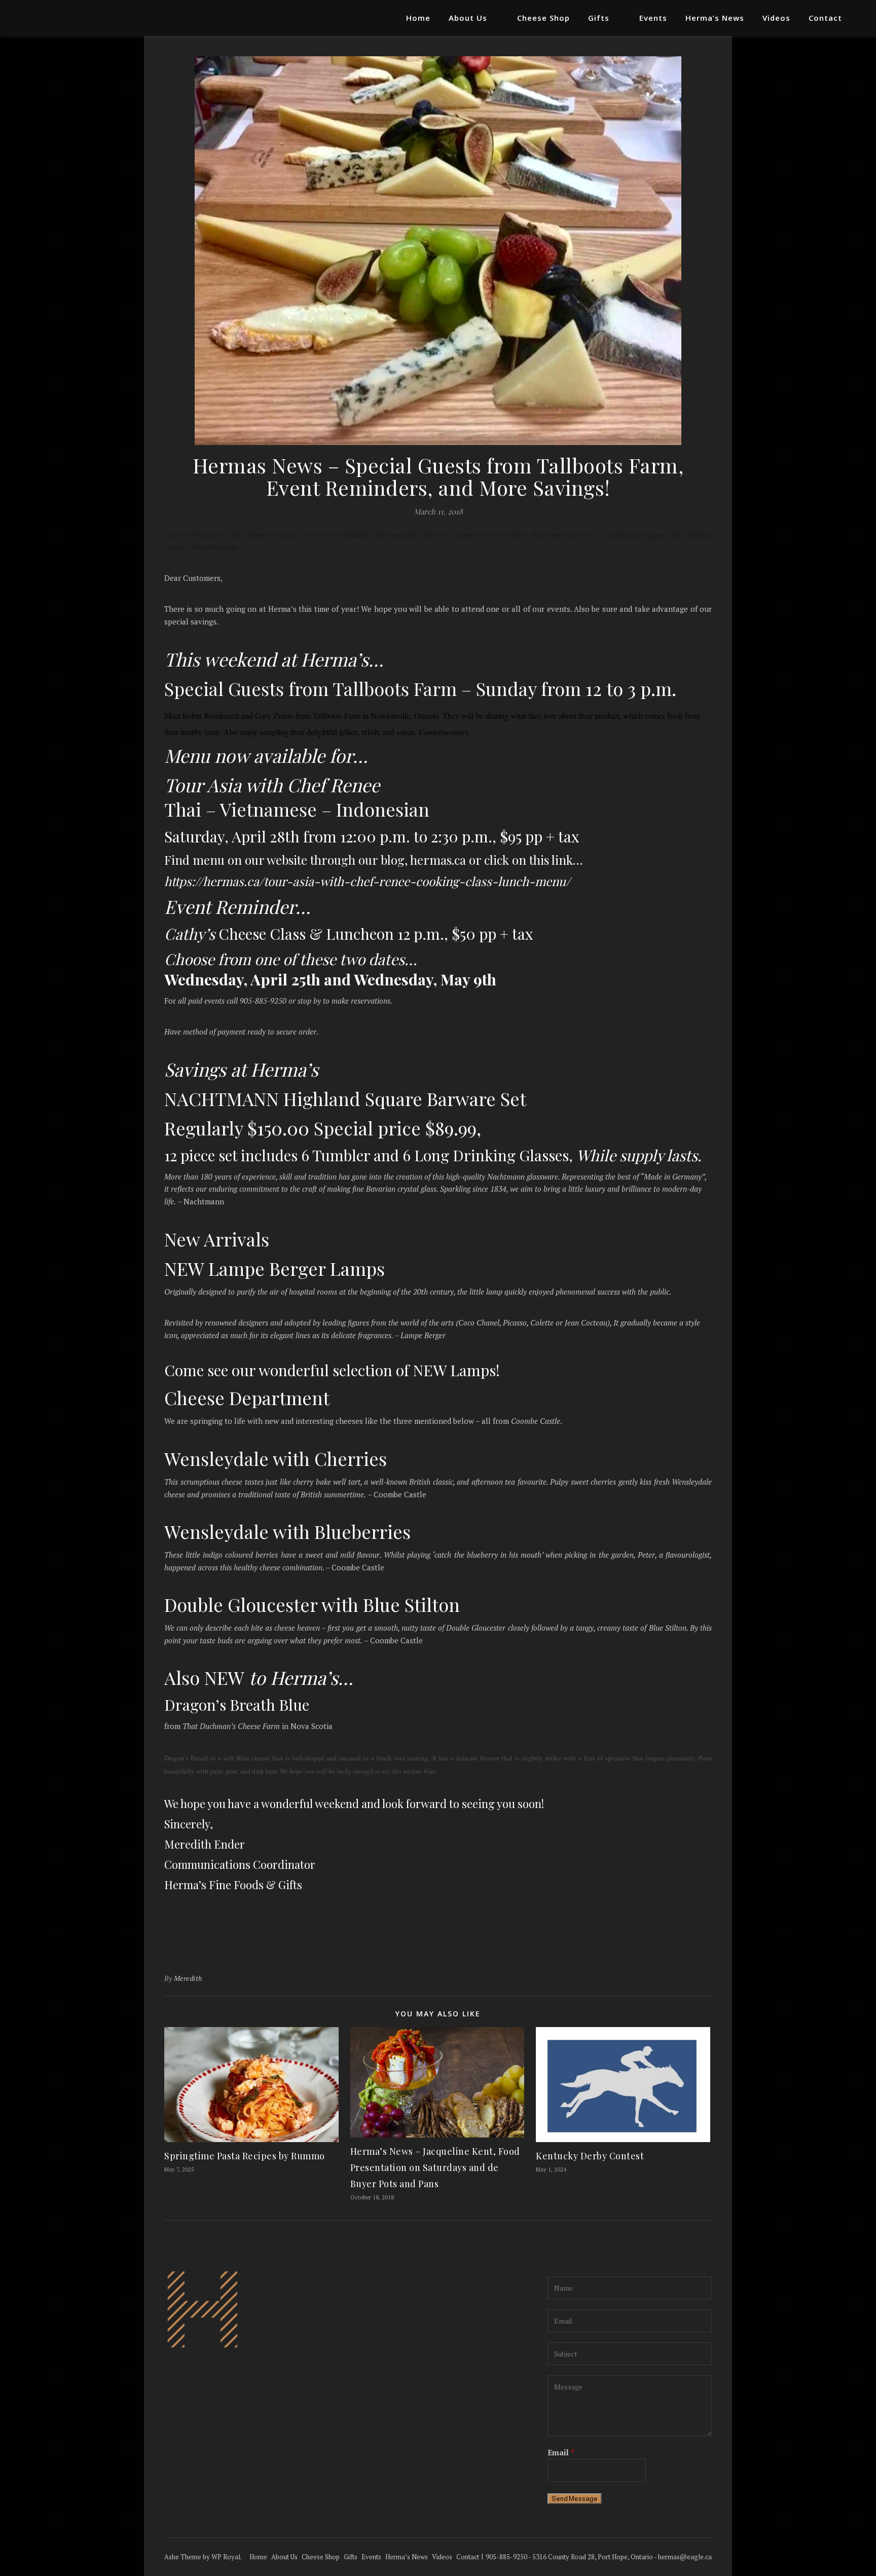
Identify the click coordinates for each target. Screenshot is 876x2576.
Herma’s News (715, 18)
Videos (776, 18)
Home (418, 18)
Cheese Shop (543, 18)
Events (653, 18)
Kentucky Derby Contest (590, 2156)
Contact (825, 18)
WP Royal (226, 2557)
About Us (468, 18)
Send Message (575, 2499)
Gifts (599, 18)
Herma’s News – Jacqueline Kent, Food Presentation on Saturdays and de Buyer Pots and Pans (435, 2167)
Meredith (188, 1978)
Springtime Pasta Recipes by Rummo (245, 2156)
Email (561, 2452)
